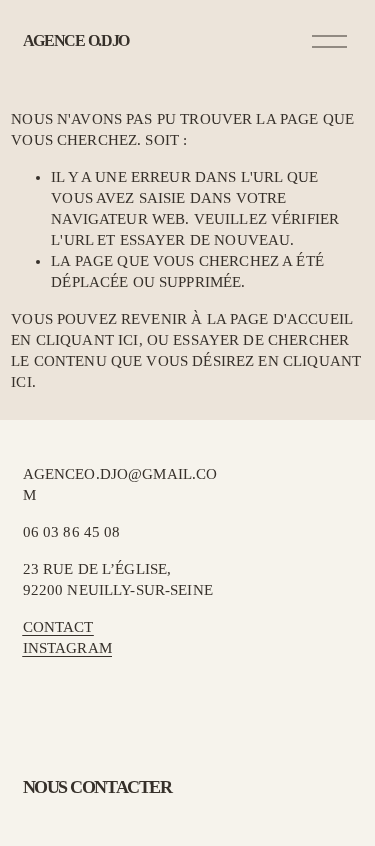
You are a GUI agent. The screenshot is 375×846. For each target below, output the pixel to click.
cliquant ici (87, 340)
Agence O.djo (76, 40)
